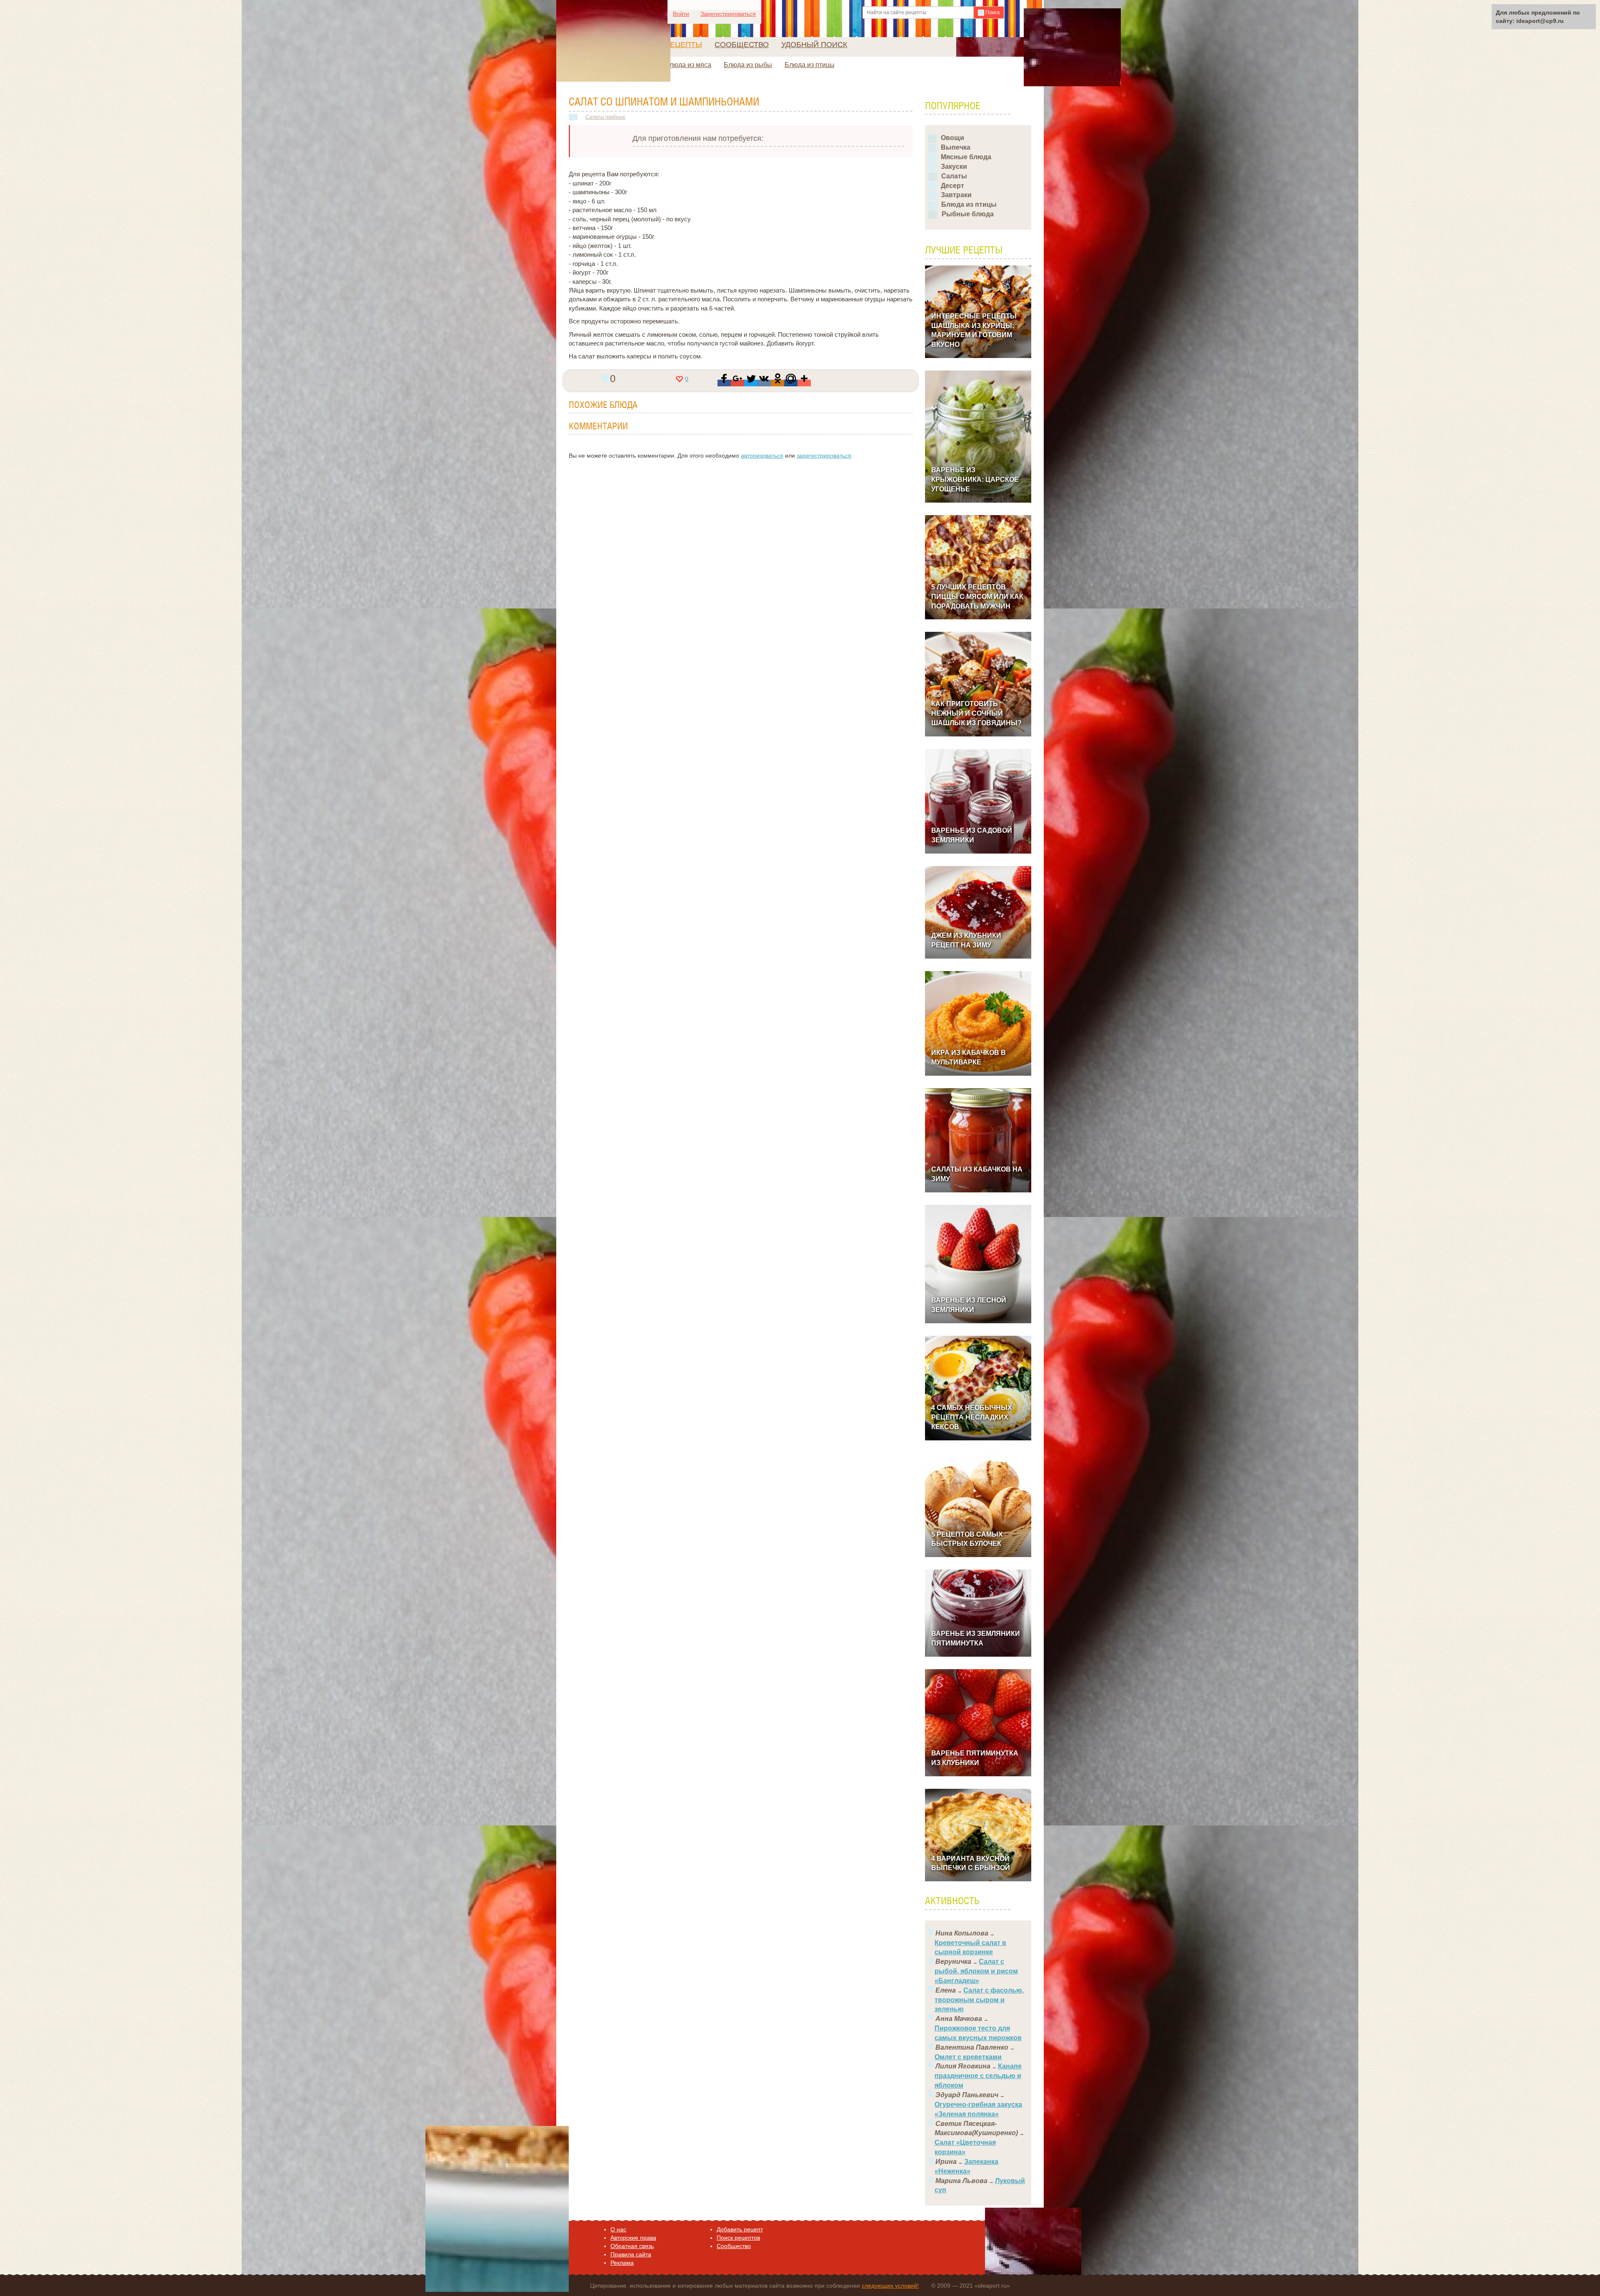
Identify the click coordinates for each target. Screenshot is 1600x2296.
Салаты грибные (605, 117)
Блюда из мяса (688, 65)
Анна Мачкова (959, 2019)
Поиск (992, 13)
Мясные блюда (966, 157)
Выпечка (956, 147)
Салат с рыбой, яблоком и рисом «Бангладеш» (976, 1971)
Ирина (946, 2162)
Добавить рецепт (740, 2229)
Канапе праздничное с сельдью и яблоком (978, 2076)
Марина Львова (961, 2181)
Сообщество (742, 45)
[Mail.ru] (791, 383)
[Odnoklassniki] (777, 383)
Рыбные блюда (968, 214)
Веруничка (953, 1962)
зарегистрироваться (824, 456)
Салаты (954, 176)
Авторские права (633, 2238)
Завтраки (956, 195)
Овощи (952, 138)
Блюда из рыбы (748, 65)
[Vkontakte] (764, 383)
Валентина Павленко (972, 2047)
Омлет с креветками (968, 2057)
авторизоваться (762, 456)
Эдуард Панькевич (967, 2095)
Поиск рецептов (738, 2238)
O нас (618, 2229)
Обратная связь (632, 2246)
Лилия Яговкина (963, 2066)
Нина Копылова (962, 1933)
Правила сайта (631, 2254)
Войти (681, 14)
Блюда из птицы (810, 65)
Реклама (622, 2263)
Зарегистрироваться (728, 14)
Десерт (952, 186)
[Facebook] (724, 383)
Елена (946, 1990)
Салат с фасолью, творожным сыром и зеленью (979, 2000)
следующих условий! (890, 2286)
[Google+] (737, 383)
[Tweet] (751, 383)
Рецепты (684, 45)
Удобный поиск (814, 45)
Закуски (954, 167)
